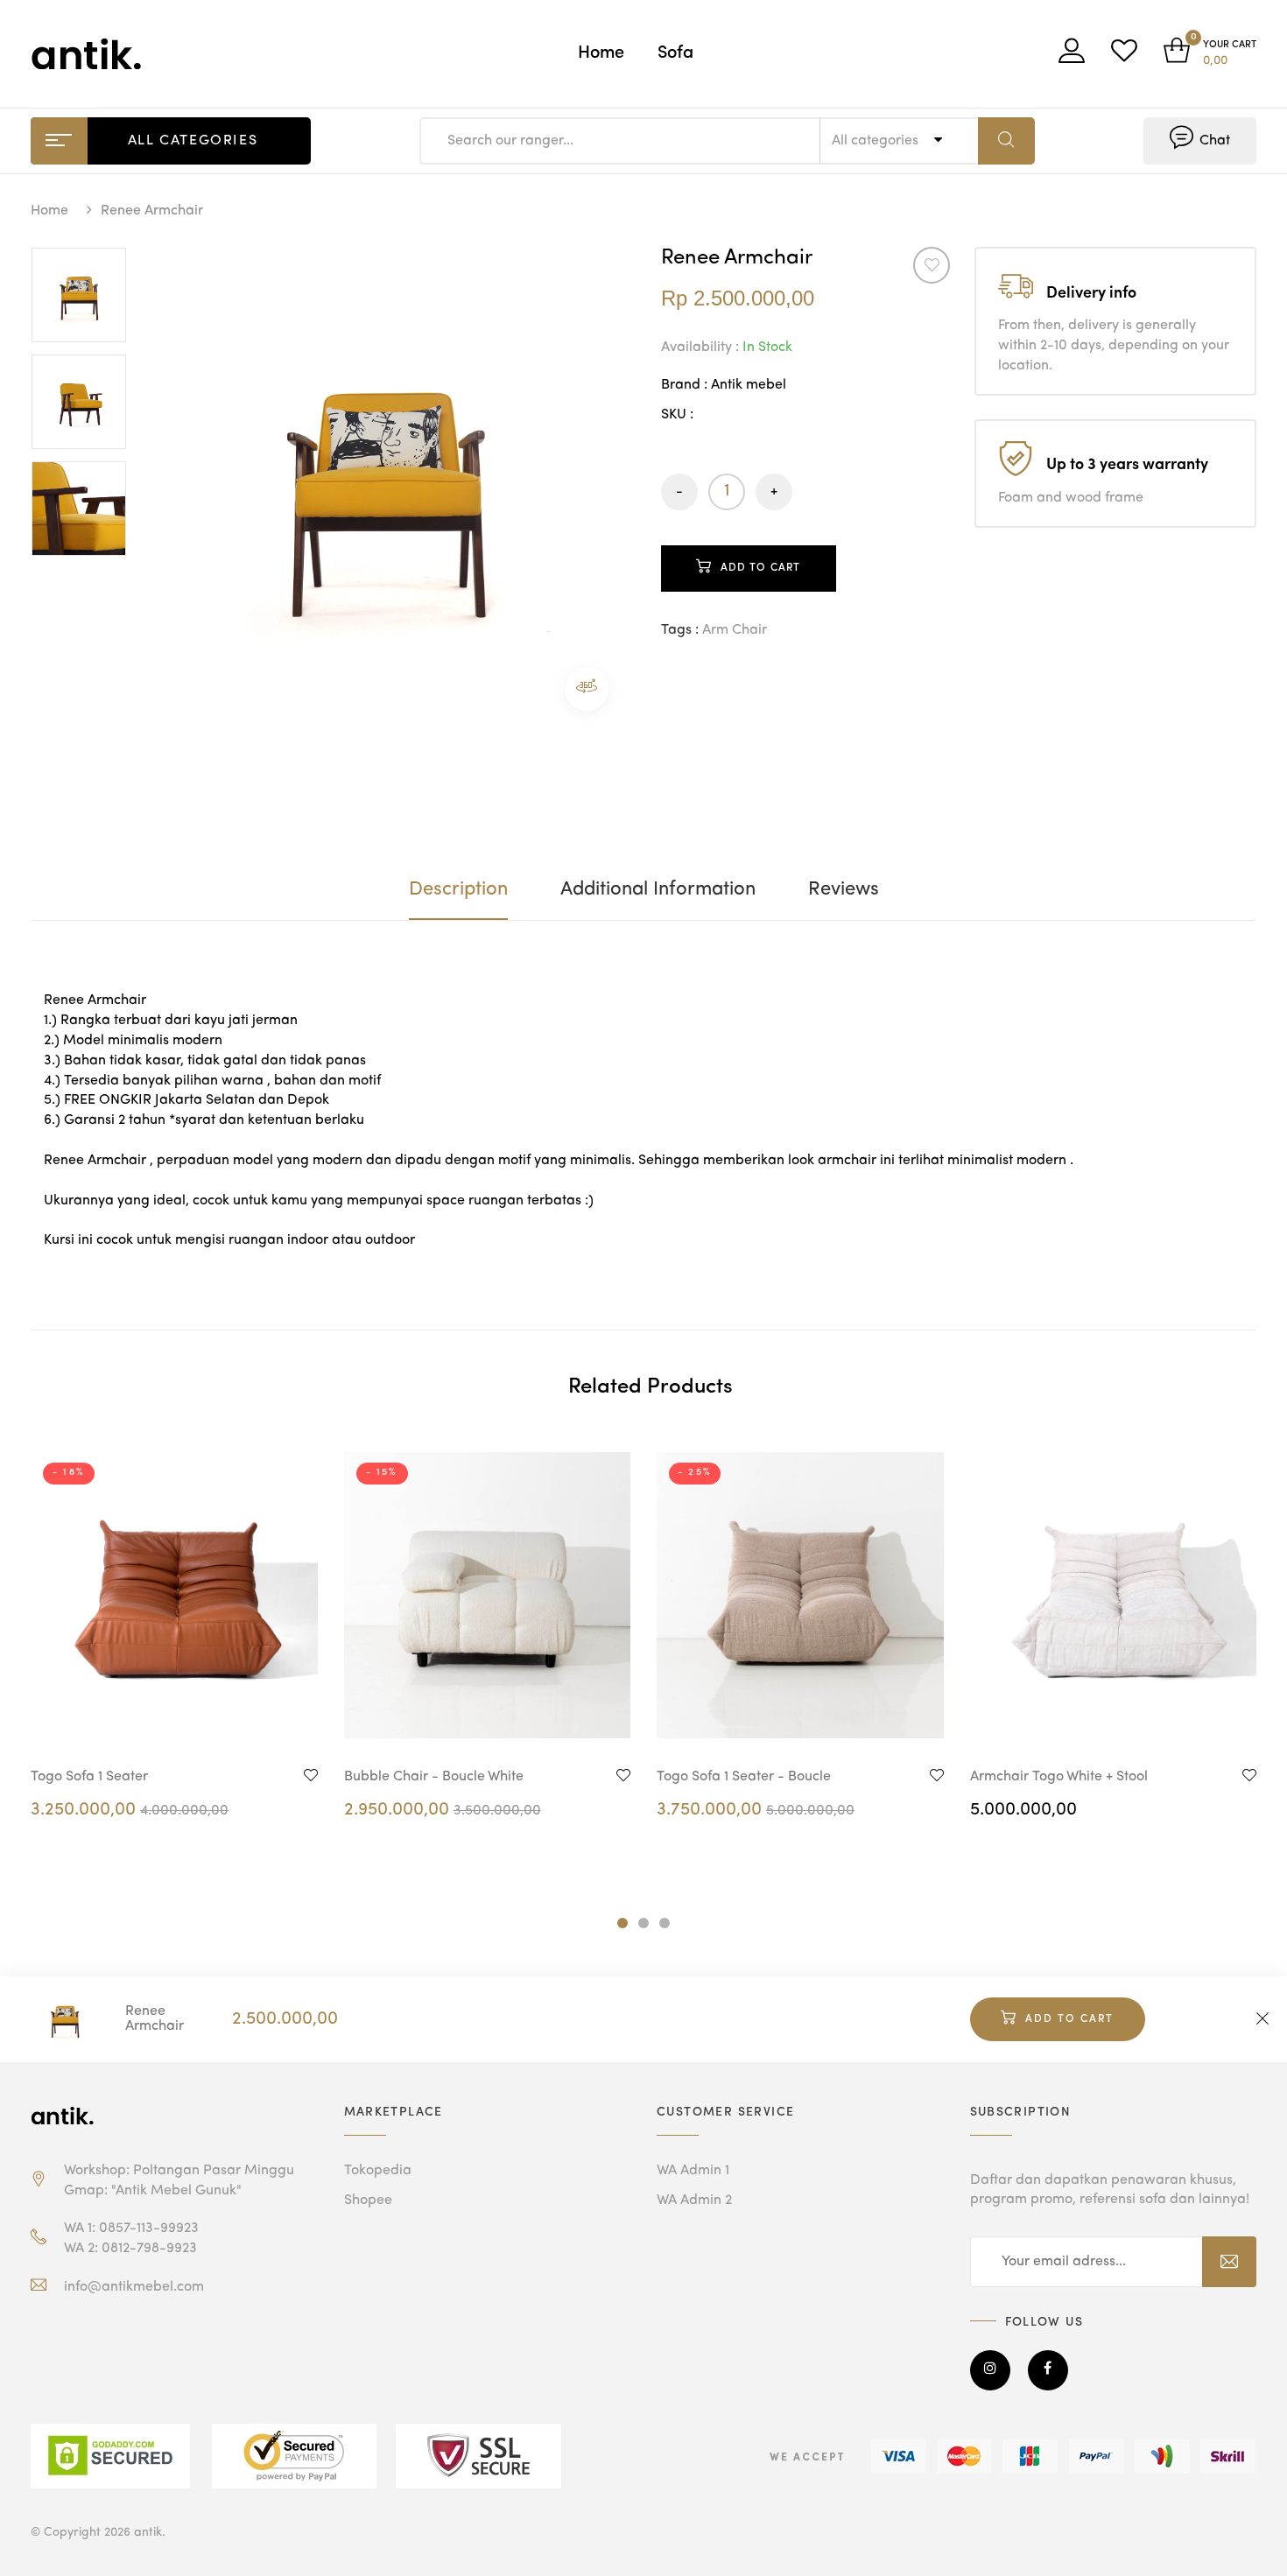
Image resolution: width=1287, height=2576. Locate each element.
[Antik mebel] (66, 2116)
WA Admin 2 (694, 2200)
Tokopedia (378, 2171)
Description (458, 889)
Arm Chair (735, 630)
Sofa (675, 53)
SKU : (677, 415)
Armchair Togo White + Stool (1059, 1777)
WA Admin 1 (693, 2171)
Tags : (680, 630)
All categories (877, 141)
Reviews (844, 889)
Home (601, 53)
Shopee (368, 2200)
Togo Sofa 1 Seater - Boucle (744, 1777)
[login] (1072, 57)
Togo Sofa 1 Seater (89, 1777)
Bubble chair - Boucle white (434, 1777)
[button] (1210, 54)
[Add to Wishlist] (932, 265)
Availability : (700, 347)
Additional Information (658, 889)
